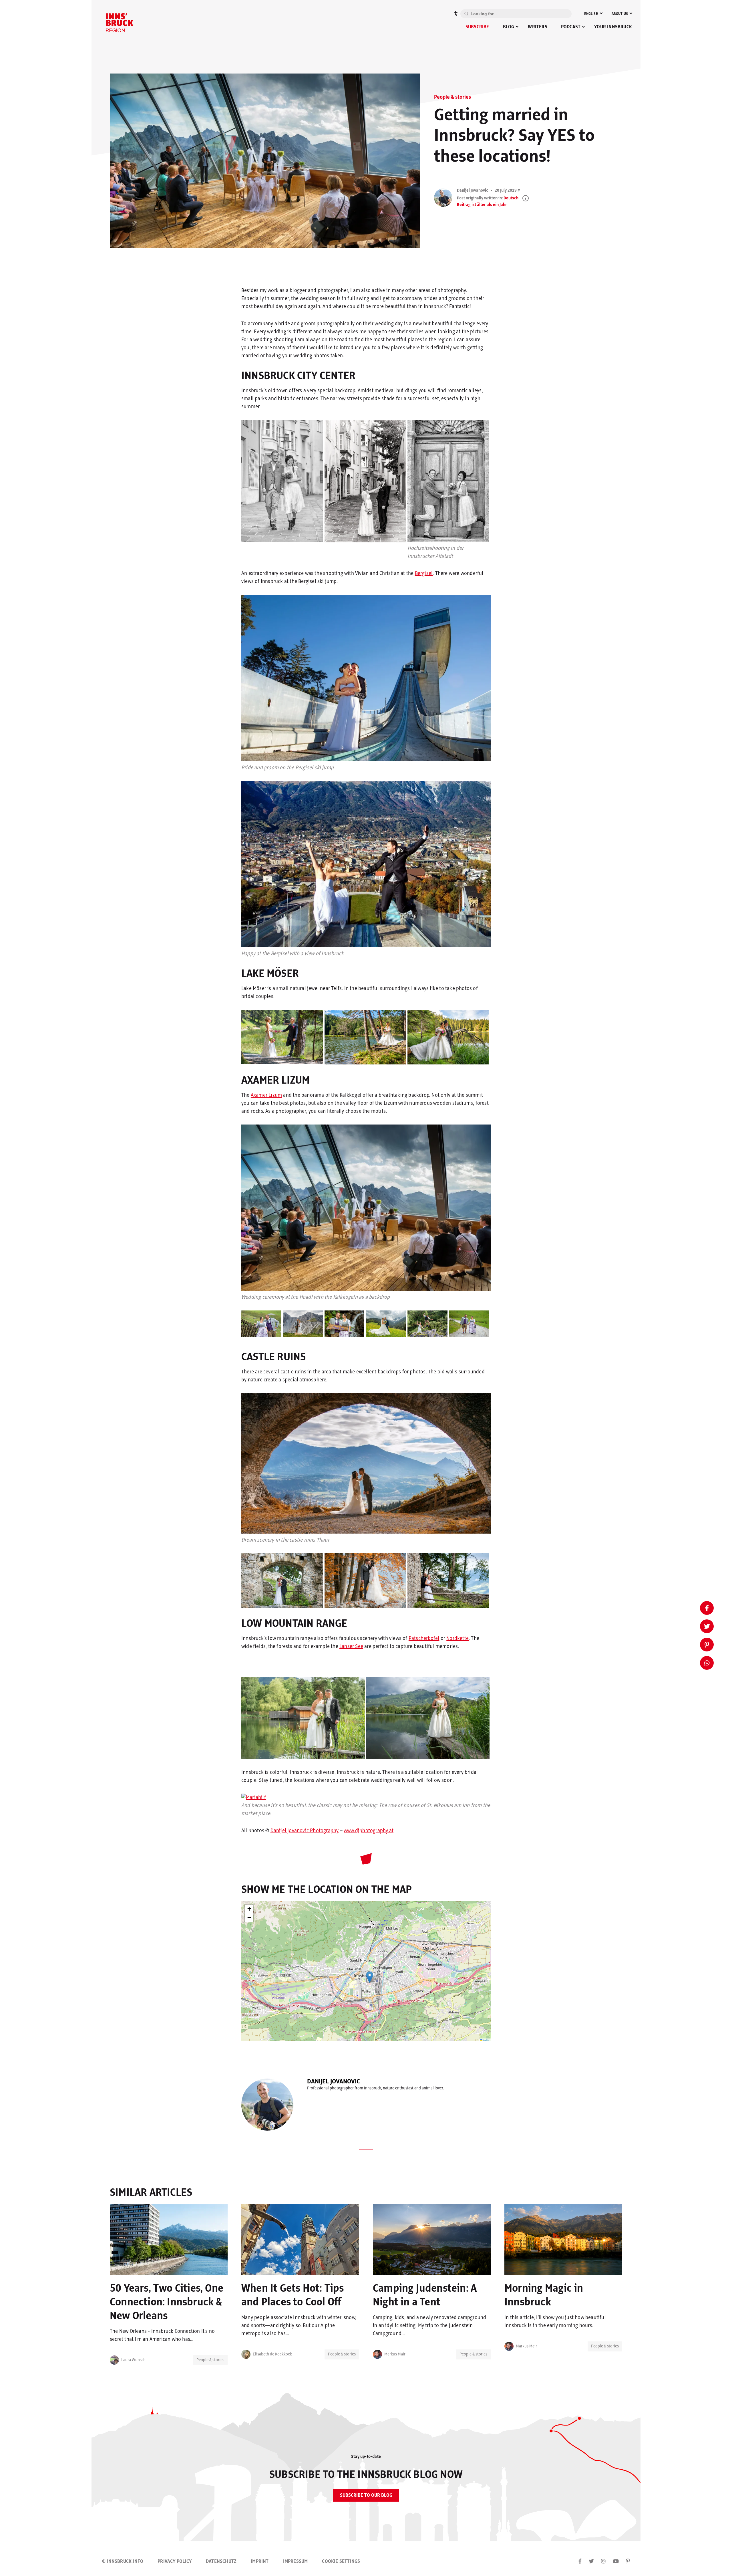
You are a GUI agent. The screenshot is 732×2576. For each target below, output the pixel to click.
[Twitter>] (591, 2562)
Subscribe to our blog (366, 2495)
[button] (370, 1977)
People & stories (452, 97)
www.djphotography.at (369, 1831)
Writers (537, 27)
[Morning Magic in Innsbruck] (563, 2240)
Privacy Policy (175, 2561)
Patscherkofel (424, 1639)
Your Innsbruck (613, 27)
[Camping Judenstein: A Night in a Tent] (432, 2240)
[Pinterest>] (628, 2562)
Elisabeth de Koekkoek (272, 2354)
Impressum (296, 2561)
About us (620, 14)
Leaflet (486, 2040)
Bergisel (424, 574)
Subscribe (477, 27)
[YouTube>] (616, 2562)
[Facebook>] (580, 2562)
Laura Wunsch (133, 2360)
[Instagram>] (603, 2562)
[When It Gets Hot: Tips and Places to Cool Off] (300, 2240)
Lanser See (351, 1647)
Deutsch (511, 198)
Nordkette (457, 1639)
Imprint (260, 2561)
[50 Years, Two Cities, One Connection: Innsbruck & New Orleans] (169, 2240)
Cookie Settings (341, 2561)
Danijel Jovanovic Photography (305, 1831)
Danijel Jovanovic (473, 191)
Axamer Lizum (266, 1095)
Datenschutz (221, 2561)
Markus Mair (395, 2354)
